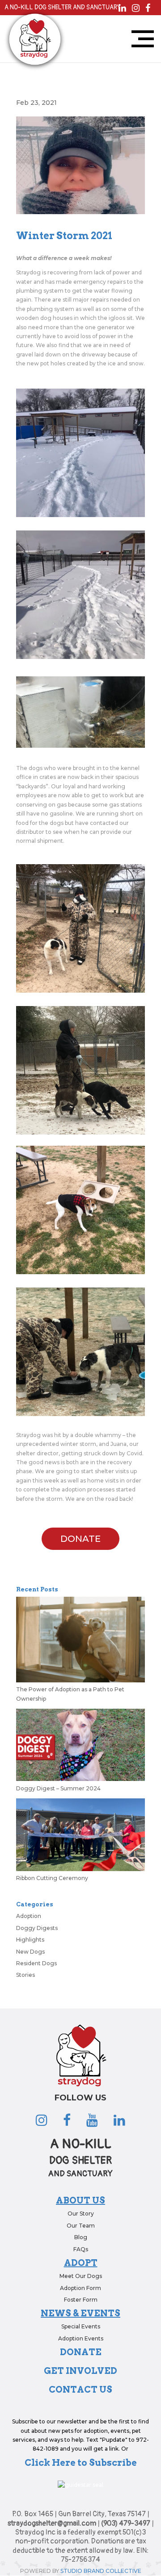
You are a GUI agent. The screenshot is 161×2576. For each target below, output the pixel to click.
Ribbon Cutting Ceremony (52, 1878)
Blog (81, 2237)
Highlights (30, 1940)
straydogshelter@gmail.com (52, 2523)
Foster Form (81, 2300)
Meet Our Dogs (81, 2276)
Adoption (29, 1916)
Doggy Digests (37, 1928)
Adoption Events (81, 2338)
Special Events (81, 2326)
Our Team (81, 2226)
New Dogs (30, 1952)
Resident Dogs (36, 1963)
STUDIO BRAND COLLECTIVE (101, 2571)
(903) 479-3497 (126, 2523)
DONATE (80, 1539)
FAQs (81, 2249)
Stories (25, 1975)
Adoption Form (80, 2288)
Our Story (81, 2214)
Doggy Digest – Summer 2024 (58, 1788)
